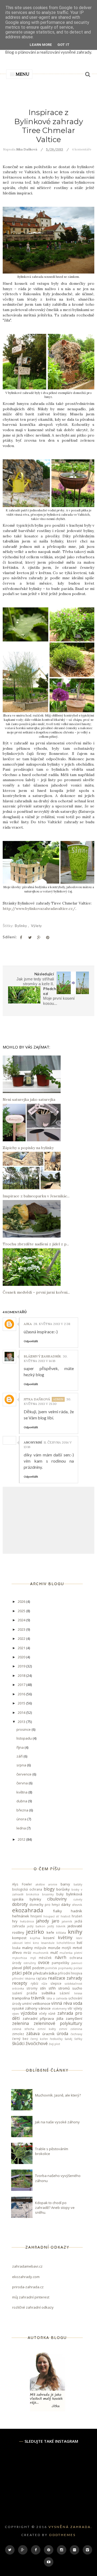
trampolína (21, 1998)
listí (79, 1943)
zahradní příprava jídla (43, 2018)
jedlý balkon (36, 1926)
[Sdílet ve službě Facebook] (21, 938)
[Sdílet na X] (30, 938)
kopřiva (35, 1938)
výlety (37, 926)
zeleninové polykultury (58, 2023)
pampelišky (60, 1963)
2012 (22, 1839)
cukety (78, 1899)
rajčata (41, 1978)
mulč (54, 1953)
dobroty (20, 1904)
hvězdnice (27, 1921)
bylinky (21, 926)
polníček (51, 1968)
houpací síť (51, 1916)
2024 (22, 1620)
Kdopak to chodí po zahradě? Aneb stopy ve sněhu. (55, 2208)
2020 (22, 1657)
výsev (15, 2014)
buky (60, 1894)
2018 (22, 1675)
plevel (17, 1968)
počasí (78, 1968)
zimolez (18, 2034)
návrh (60, 1957)
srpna (22, 1765)
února (22, 1819)
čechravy (76, 2034)
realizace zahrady (65, 1978)
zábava (33, 2034)
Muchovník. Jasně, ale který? (58, 2095)
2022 (22, 1638)
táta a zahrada (57, 1998)
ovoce (44, 1962)
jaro (56, 1921)
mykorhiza (20, 1958)
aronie (53, 1884)
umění (27, 2003)
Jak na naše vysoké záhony (57, 2122)
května (22, 1792)
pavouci (77, 1963)
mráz (27, 1953)
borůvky (63, 1889)
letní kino (32, 1943)
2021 (22, 1648)
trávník (38, 1998)
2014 (22, 1713)
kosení (49, 1938)
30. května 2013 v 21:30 (47, 1401)
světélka (48, 1993)
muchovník (41, 1953)
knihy (75, 1932)
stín (43, 1988)
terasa (78, 1993)
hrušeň (77, 1916)
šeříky (78, 2039)
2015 (22, 1703)
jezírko (35, 1932)
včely (43, 2013)
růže (44, 1984)
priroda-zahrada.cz (28, 2287)
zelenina (20, 2023)
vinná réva (61, 2003)
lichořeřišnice (66, 1943)
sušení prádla (25, 1993)
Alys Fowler (22, 1884)
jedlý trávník (56, 1926)
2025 (22, 1611)
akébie (40, 1884)
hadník (77, 1911)
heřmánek (21, 1916)
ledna (22, 1828)
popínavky (65, 1968)
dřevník (77, 1905)
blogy (49, 1889)
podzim (38, 1968)
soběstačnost (73, 1984)
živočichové (37, 2043)
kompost (19, 1938)
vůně (52, 2013)
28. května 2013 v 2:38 (52, 1324)
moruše (54, 1948)
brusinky (48, 1894)
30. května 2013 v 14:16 (46, 1359)
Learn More (41, 45)
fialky (58, 1911)
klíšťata (61, 1933)
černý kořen (39, 2039)
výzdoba (29, 2013)
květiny (65, 1937)
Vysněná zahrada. (70, 2527)
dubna (22, 1801)
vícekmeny (59, 2009)
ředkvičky (56, 2039)
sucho (77, 1988)
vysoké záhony (25, 2008)
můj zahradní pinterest (31, 2297)
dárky (66, 1905)
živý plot (54, 2044)
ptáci (17, 1973)
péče (27, 1973)
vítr (70, 2008)
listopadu (25, 1738)
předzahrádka (45, 1973)
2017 (22, 1685)
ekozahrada (28, 1910)
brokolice (33, 1894)
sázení (65, 1993)
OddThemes (62, 2535)
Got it (63, 45)
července (24, 1774)
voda (78, 2003)
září (20, 1756)
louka (16, 1948)
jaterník (67, 1921)
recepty (20, 1983)
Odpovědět (31, 1341)
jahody (43, 1921)
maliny (27, 1948)
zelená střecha (23, 2029)
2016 (22, 1694)
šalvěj (68, 2039)
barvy (65, 1884)
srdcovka (18, 1988)
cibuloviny (57, 1899)
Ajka (28, 1324)
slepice (56, 1983)
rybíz (34, 1983)
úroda (63, 2034)
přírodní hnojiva (70, 1973)
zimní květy (47, 2029)
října (20, 1747)
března (23, 1810)
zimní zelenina (71, 2029)
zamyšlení (74, 2018)
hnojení (36, 1916)
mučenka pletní (71, 1953)
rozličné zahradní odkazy (33, 2307)
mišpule (40, 1948)
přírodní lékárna (24, 1979)
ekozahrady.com (26, 2277)
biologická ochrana (27, 1889)
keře (50, 1932)
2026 (22, 1601)
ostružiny (30, 1963)
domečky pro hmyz (45, 1905)
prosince (24, 1729)
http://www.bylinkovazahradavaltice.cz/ (39, 909)
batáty (78, 1884)
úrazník (48, 2034)
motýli (66, 1948)
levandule (48, 1943)
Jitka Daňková (37, 1399)
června (22, 1783)
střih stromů (59, 1988)
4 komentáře (82, 149)
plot (27, 1968)
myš (33, 1958)
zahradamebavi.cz (27, 2266)
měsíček (45, 1958)
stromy (32, 1988)
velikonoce (41, 2003)
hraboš (65, 1916)
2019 (22, 1666)
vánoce (45, 2008)
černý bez (20, 2039)
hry (15, 1921)
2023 (22, 1629)
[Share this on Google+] (39, 938)
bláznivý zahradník (42, 1356)
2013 (22, 1722)
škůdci (18, 2043)
